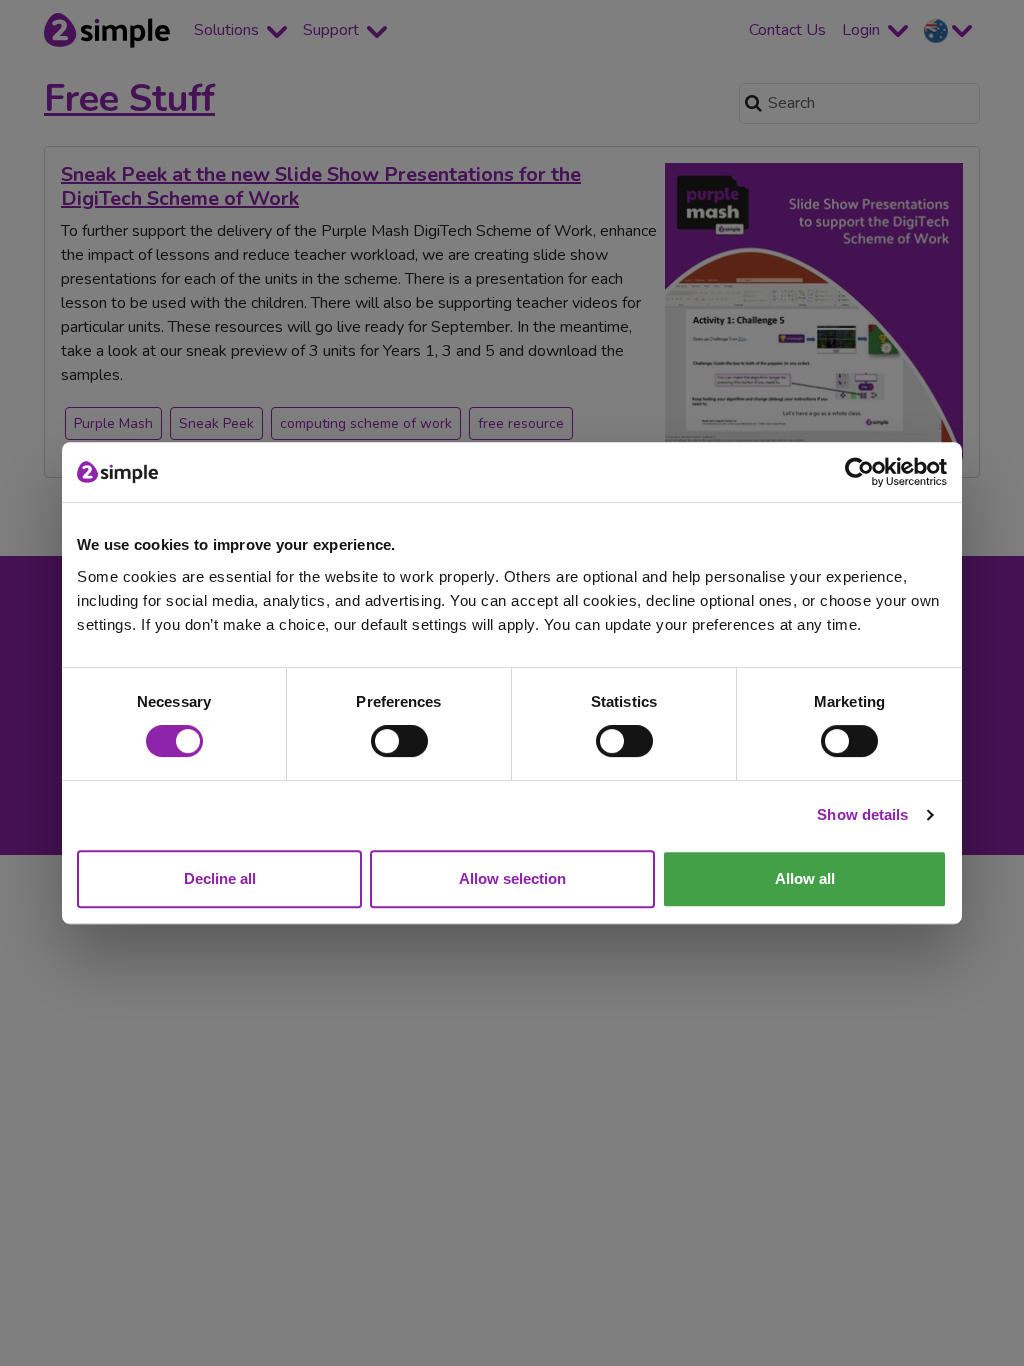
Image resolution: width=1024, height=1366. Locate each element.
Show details (862, 814)
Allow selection (512, 878)
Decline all (220, 878)
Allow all (805, 878)
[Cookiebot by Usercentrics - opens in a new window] (859, 472)
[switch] (399, 741)
